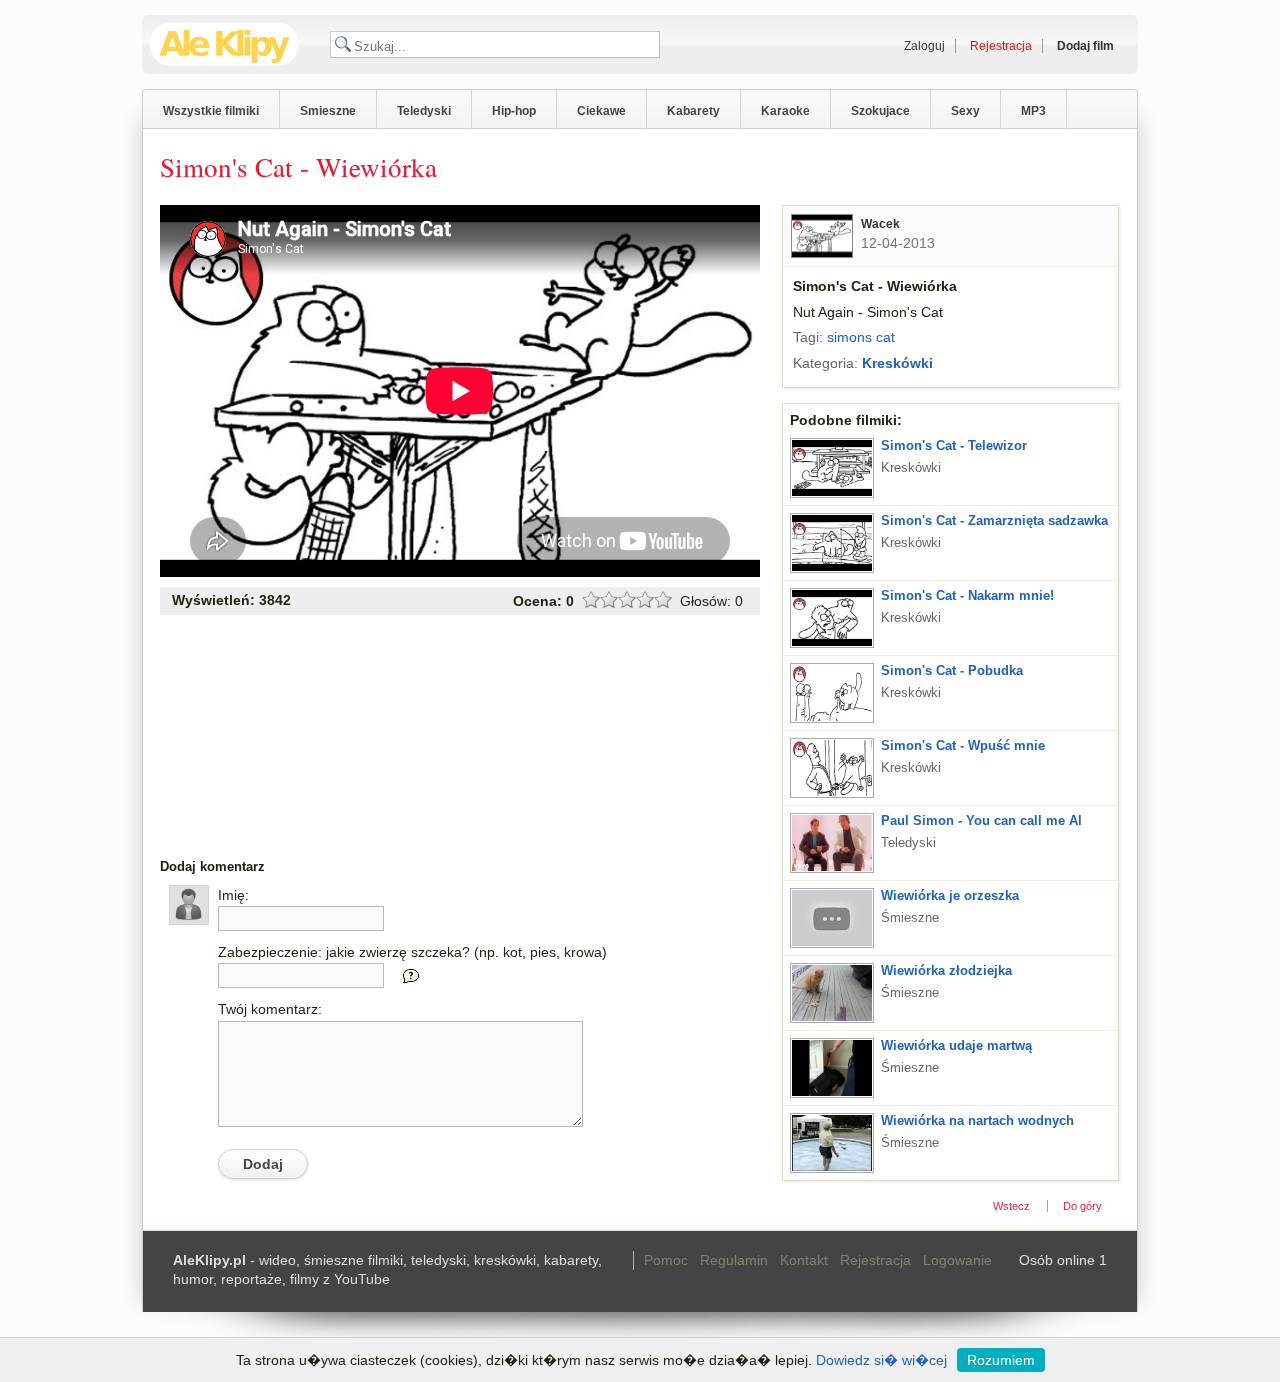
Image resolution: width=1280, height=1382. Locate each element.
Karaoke (785, 111)
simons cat (861, 337)
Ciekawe (601, 111)
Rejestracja (875, 1260)
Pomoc (666, 1260)
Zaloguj (924, 46)
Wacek (880, 224)
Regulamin (734, 1260)
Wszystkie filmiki (211, 111)
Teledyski (424, 111)
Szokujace (880, 111)
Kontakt (804, 1260)
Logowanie (957, 1260)
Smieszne (328, 111)
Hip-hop (514, 111)
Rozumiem (1001, 1360)
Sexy (965, 111)
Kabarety (693, 111)
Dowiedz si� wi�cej (881, 1360)
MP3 (1033, 111)
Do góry (1082, 1206)
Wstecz (1011, 1206)
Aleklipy (224, 44)
